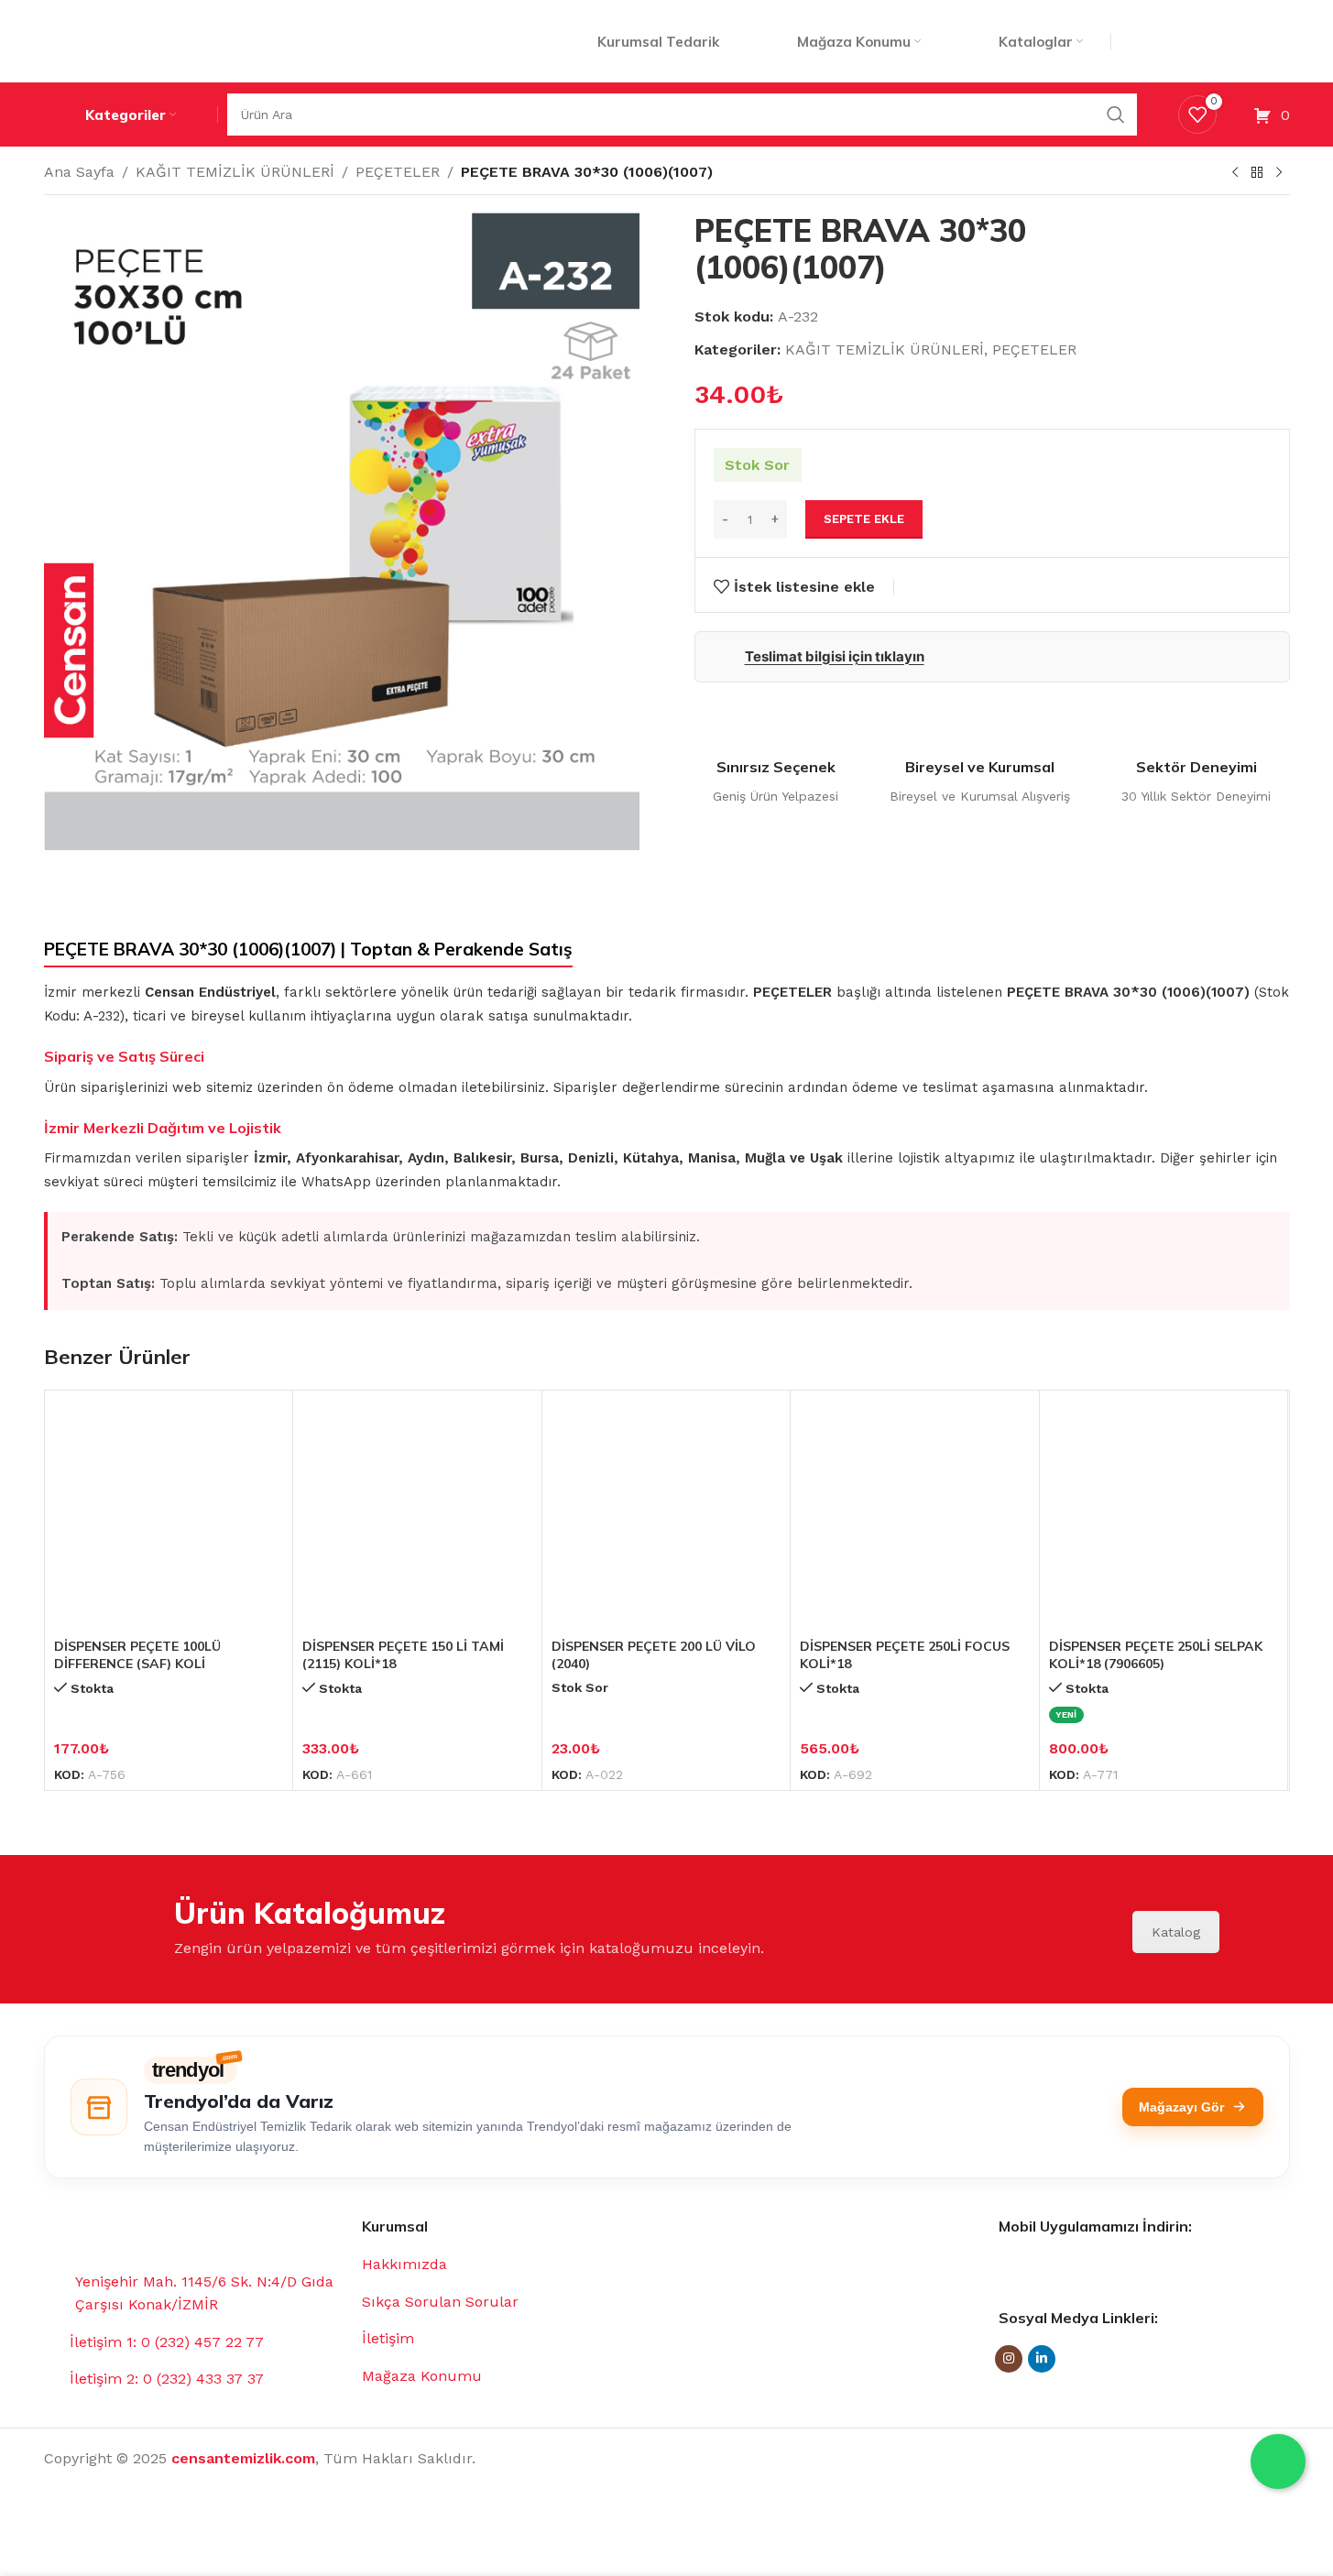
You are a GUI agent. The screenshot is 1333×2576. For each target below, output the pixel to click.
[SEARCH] (1116, 115)
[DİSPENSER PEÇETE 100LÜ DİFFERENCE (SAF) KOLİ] (169, 1515)
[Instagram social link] (1009, 2359)
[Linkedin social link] (1042, 2359)
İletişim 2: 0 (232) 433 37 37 (167, 2379)
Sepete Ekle (864, 519)
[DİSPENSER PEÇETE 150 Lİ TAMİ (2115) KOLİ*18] (417, 1515)
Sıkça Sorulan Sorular (440, 2302)
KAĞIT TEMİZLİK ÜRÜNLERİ (235, 172)
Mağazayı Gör (1181, 2107)
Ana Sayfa (79, 172)
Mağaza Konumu (422, 2376)
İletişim (388, 2338)
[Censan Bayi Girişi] (1207, 41)
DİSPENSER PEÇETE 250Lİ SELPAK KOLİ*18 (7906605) (1156, 1655)
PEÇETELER (398, 172)
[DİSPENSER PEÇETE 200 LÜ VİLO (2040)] (666, 1515)
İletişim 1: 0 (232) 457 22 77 (167, 2342)
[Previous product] (1235, 173)
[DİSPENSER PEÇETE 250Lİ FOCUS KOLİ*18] (915, 1515)
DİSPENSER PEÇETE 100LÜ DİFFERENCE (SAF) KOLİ (137, 1655)
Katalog (1176, 1932)
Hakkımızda (404, 2264)
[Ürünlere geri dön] (1257, 173)
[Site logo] (147, 40)
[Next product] (1279, 173)
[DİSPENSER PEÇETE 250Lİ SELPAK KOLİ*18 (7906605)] (1164, 1515)
